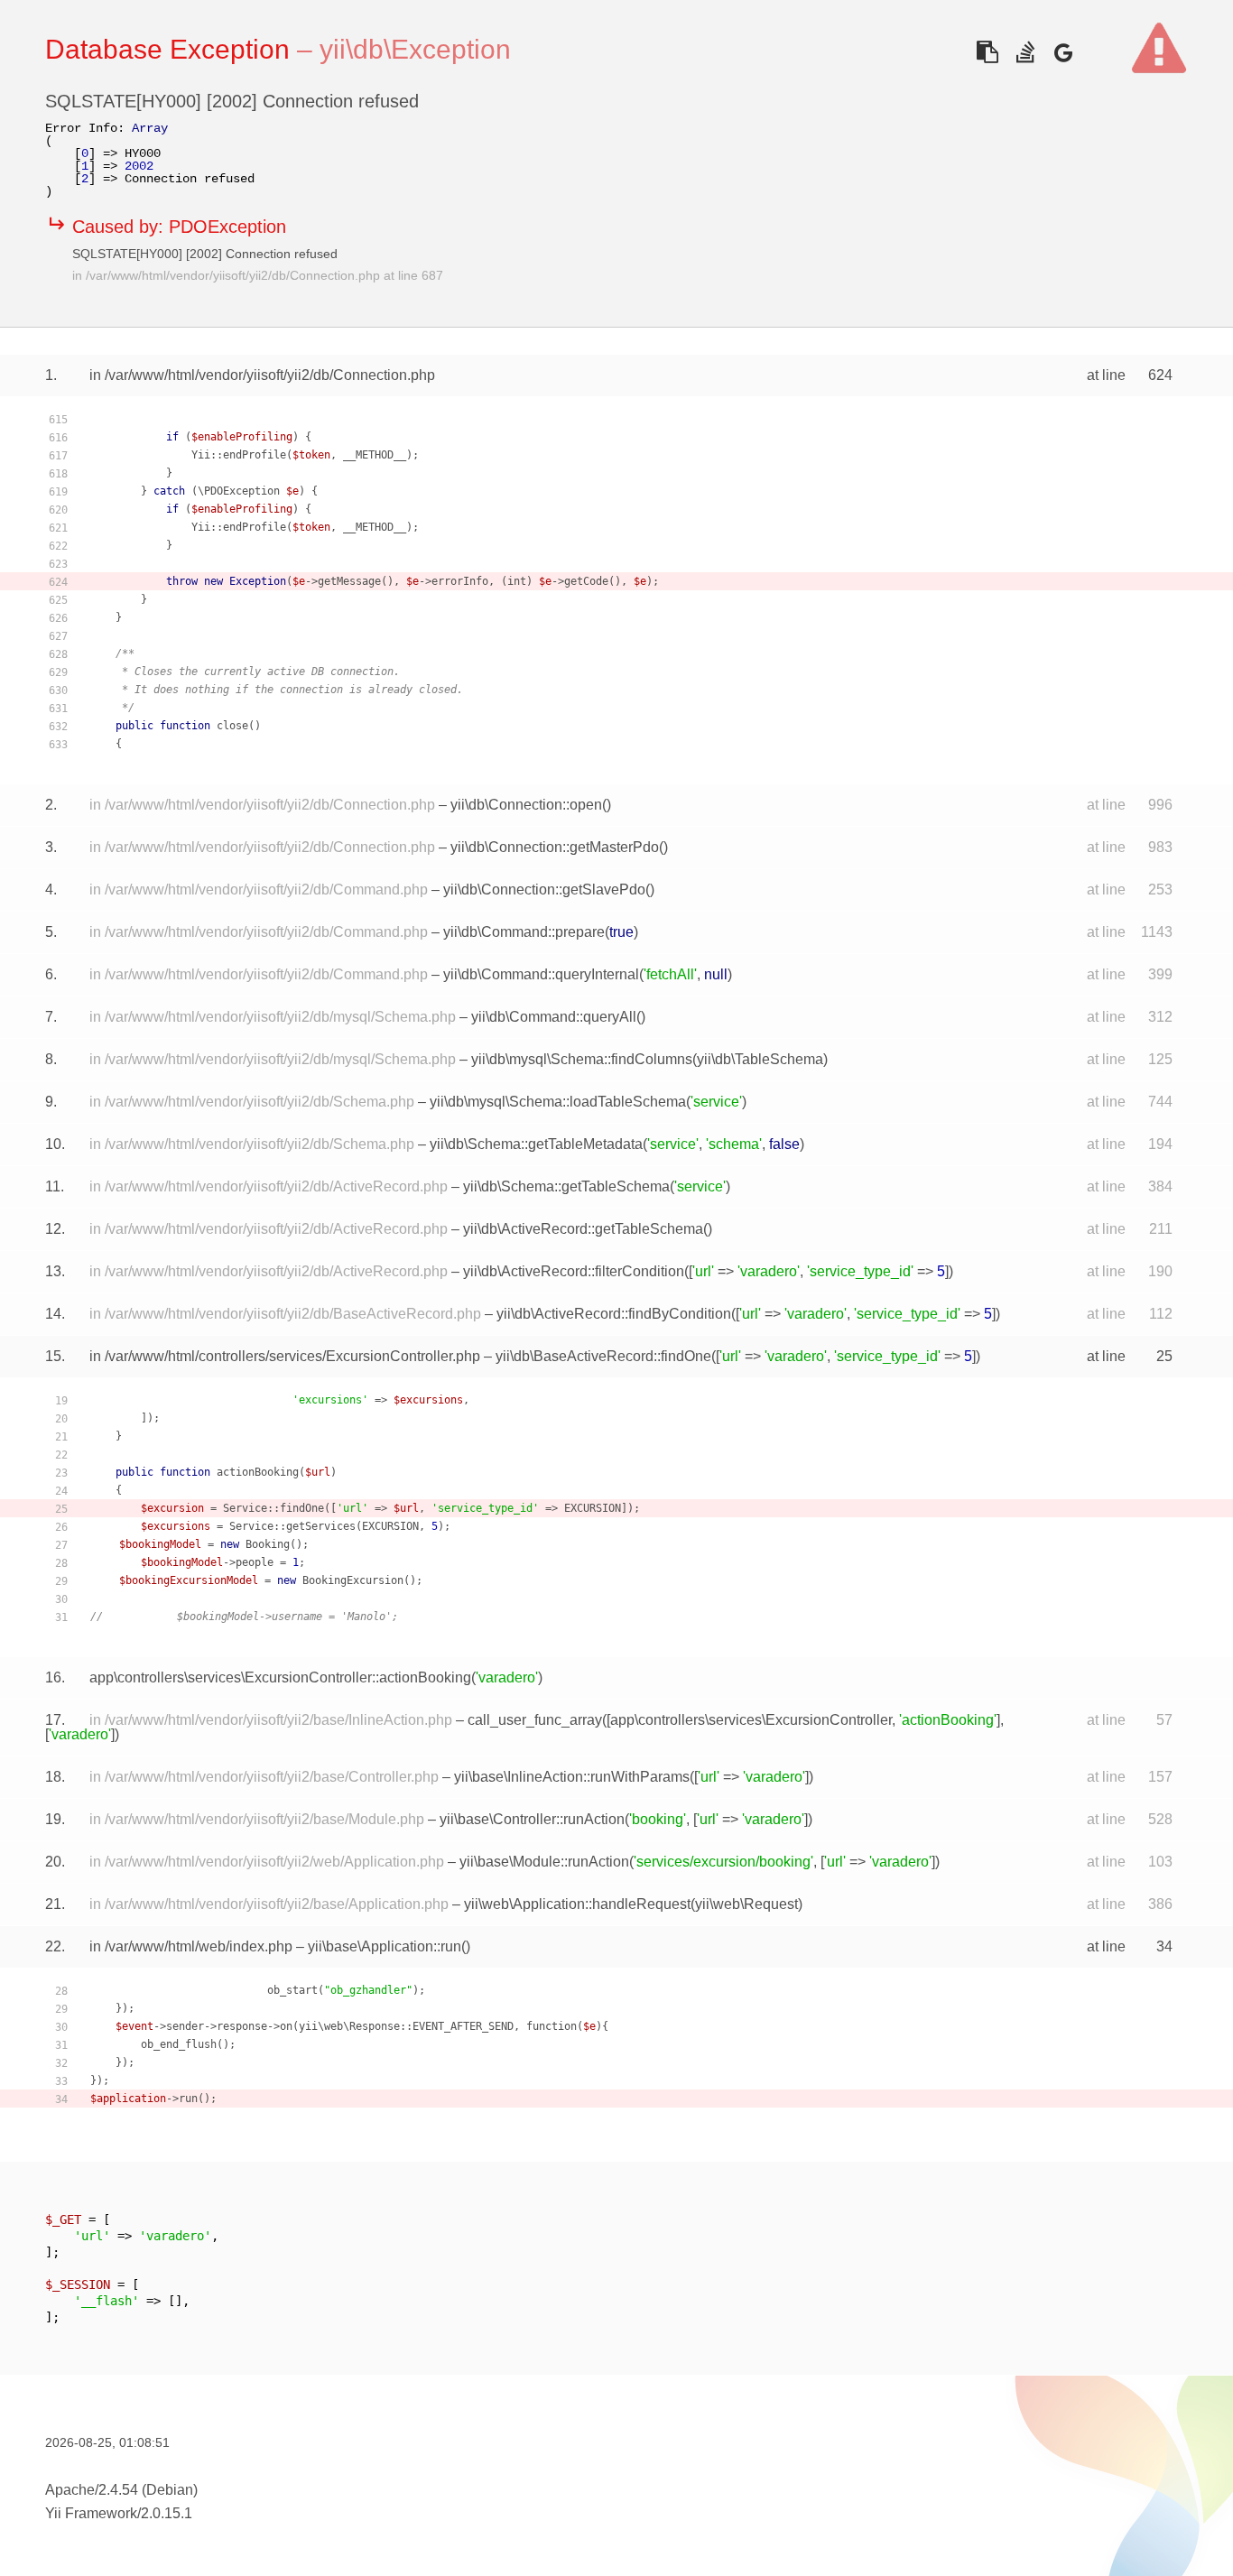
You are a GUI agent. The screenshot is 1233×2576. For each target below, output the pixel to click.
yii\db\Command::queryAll (554, 1017)
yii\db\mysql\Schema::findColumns (582, 1059)
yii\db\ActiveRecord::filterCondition (574, 1271)
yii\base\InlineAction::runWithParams (572, 1777)
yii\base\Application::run (385, 1946)
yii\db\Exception (415, 49)
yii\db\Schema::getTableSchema (566, 1186)
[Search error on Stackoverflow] (1025, 52)
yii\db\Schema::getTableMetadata (536, 1144)
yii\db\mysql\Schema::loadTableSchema (558, 1102)
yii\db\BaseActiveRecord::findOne (603, 1356)
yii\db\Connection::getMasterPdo (555, 847)
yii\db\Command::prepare (524, 932)
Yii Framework (91, 2513)
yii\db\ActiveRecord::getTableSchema (583, 1229)
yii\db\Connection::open (526, 805)
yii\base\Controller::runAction (532, 1819)
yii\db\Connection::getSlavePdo (544, 890)
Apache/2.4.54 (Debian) (121, 2490)
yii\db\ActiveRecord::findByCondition (614, 1314)
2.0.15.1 (167, 2513)
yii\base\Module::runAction (544, 1862)
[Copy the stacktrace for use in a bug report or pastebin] (987, 52)
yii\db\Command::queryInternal (541, 974)
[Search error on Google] (1063, 52)
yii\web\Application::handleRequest (577, 1904)
